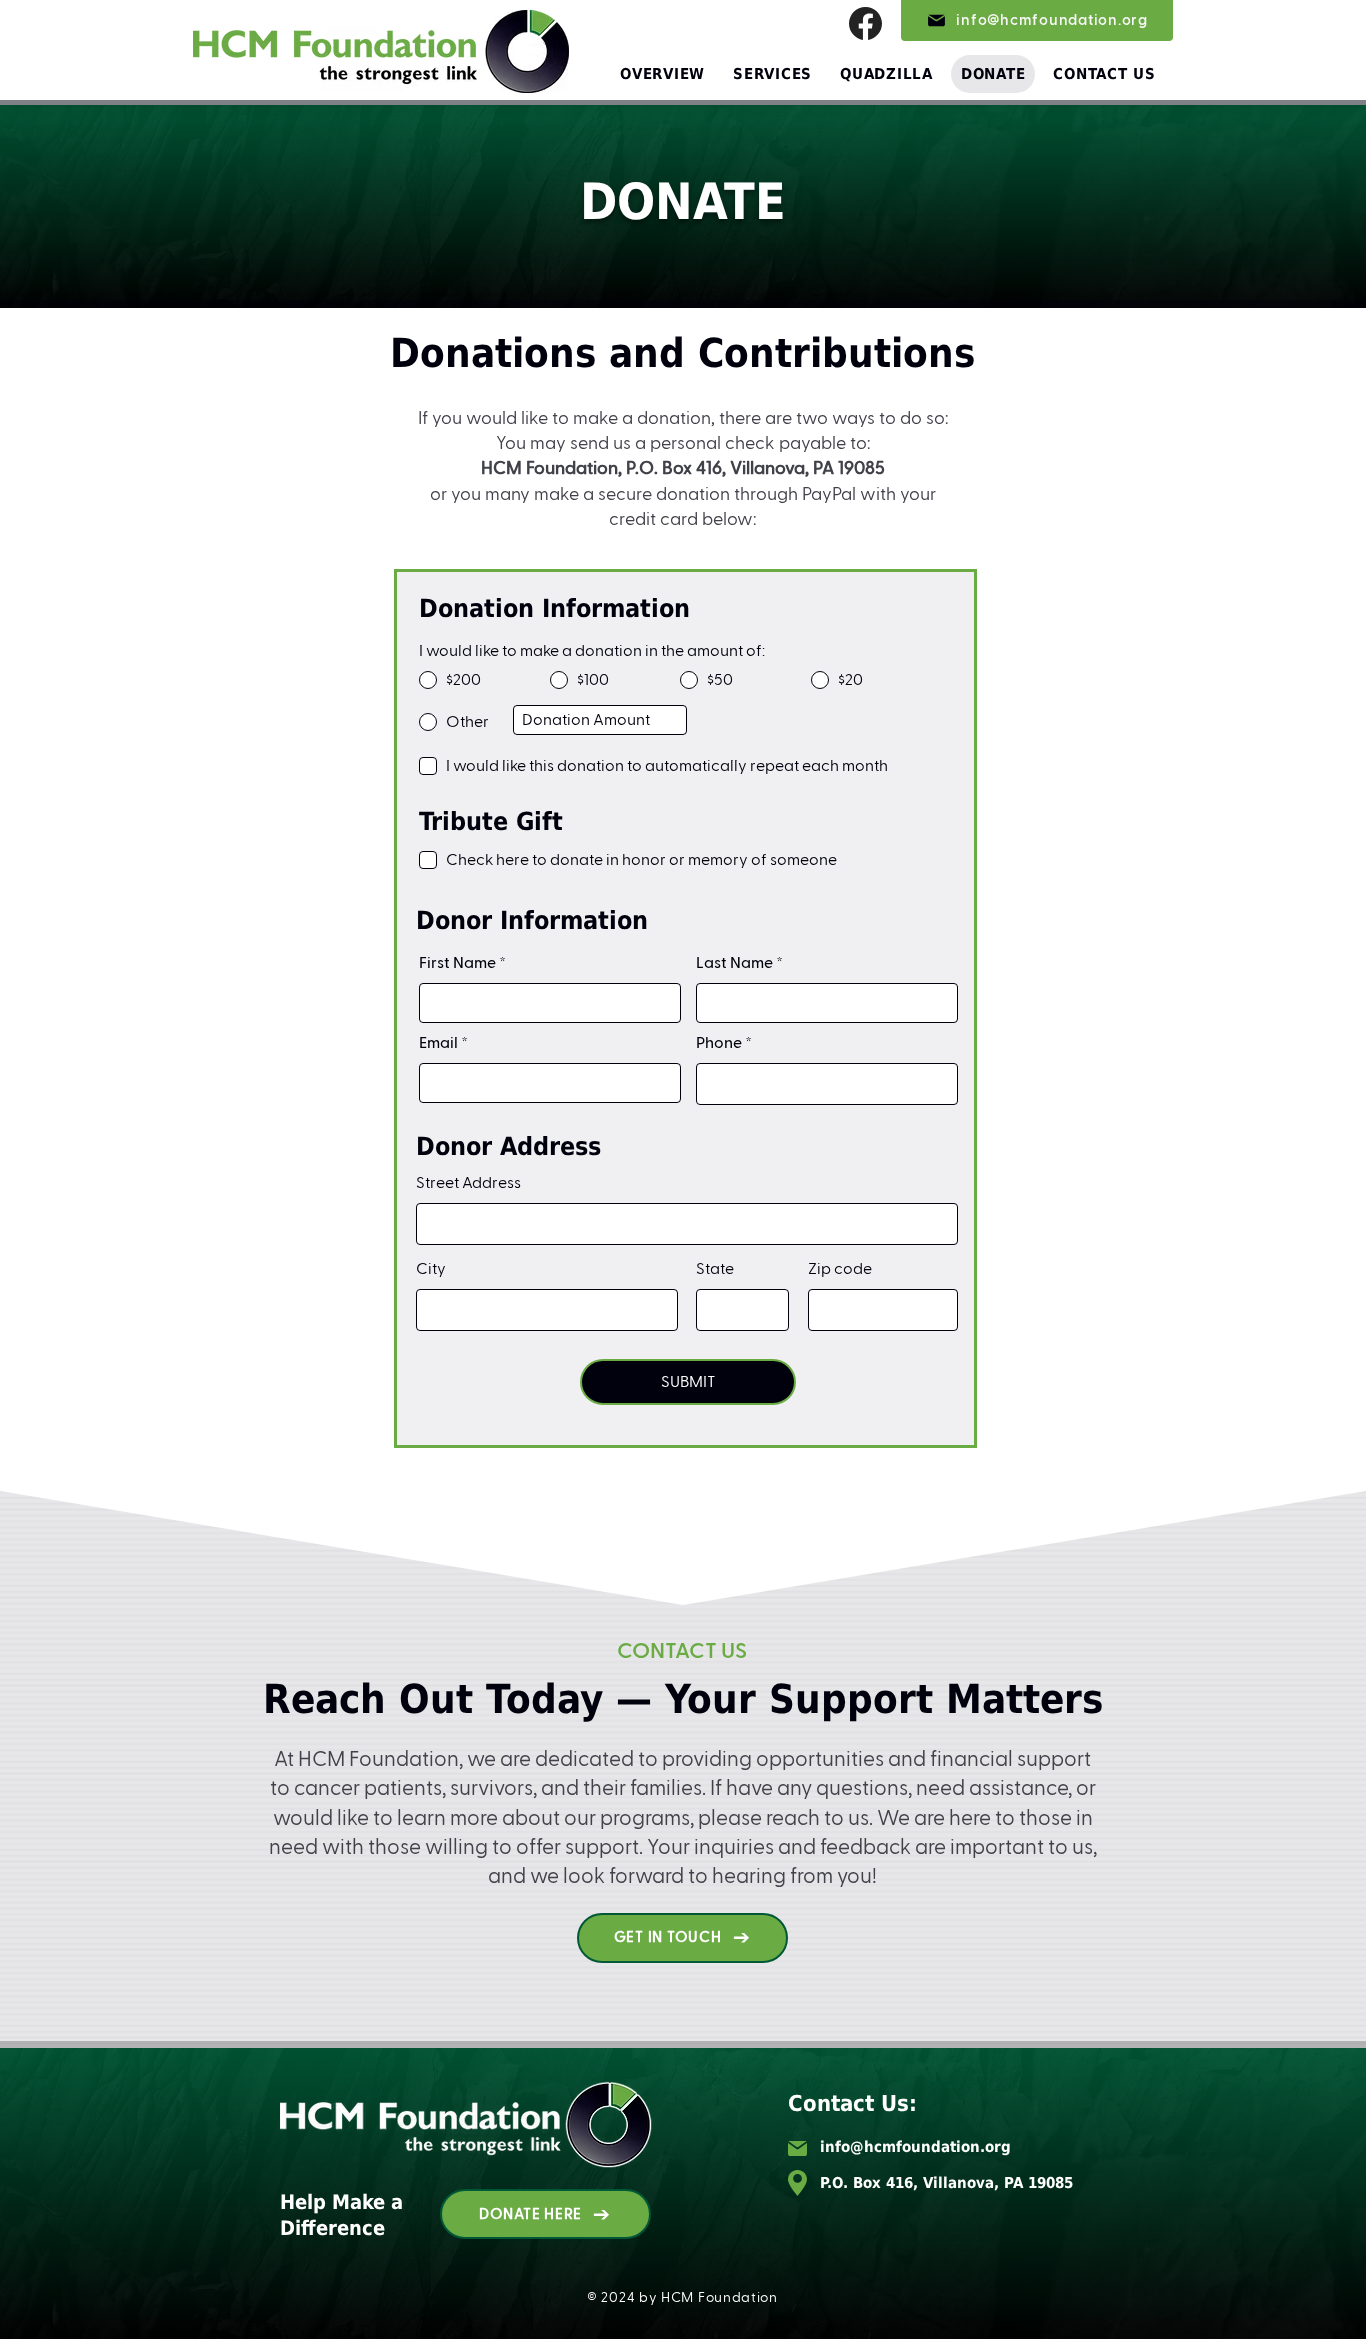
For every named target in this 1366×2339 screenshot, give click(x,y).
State (715, 1269)
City (431, 1269)
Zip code (840, 1269)
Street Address (468, 1183)
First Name (457, 963)
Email (438, 1043)
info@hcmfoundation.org (915, 2147)
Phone (719, 1043)
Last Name (734, 963)
